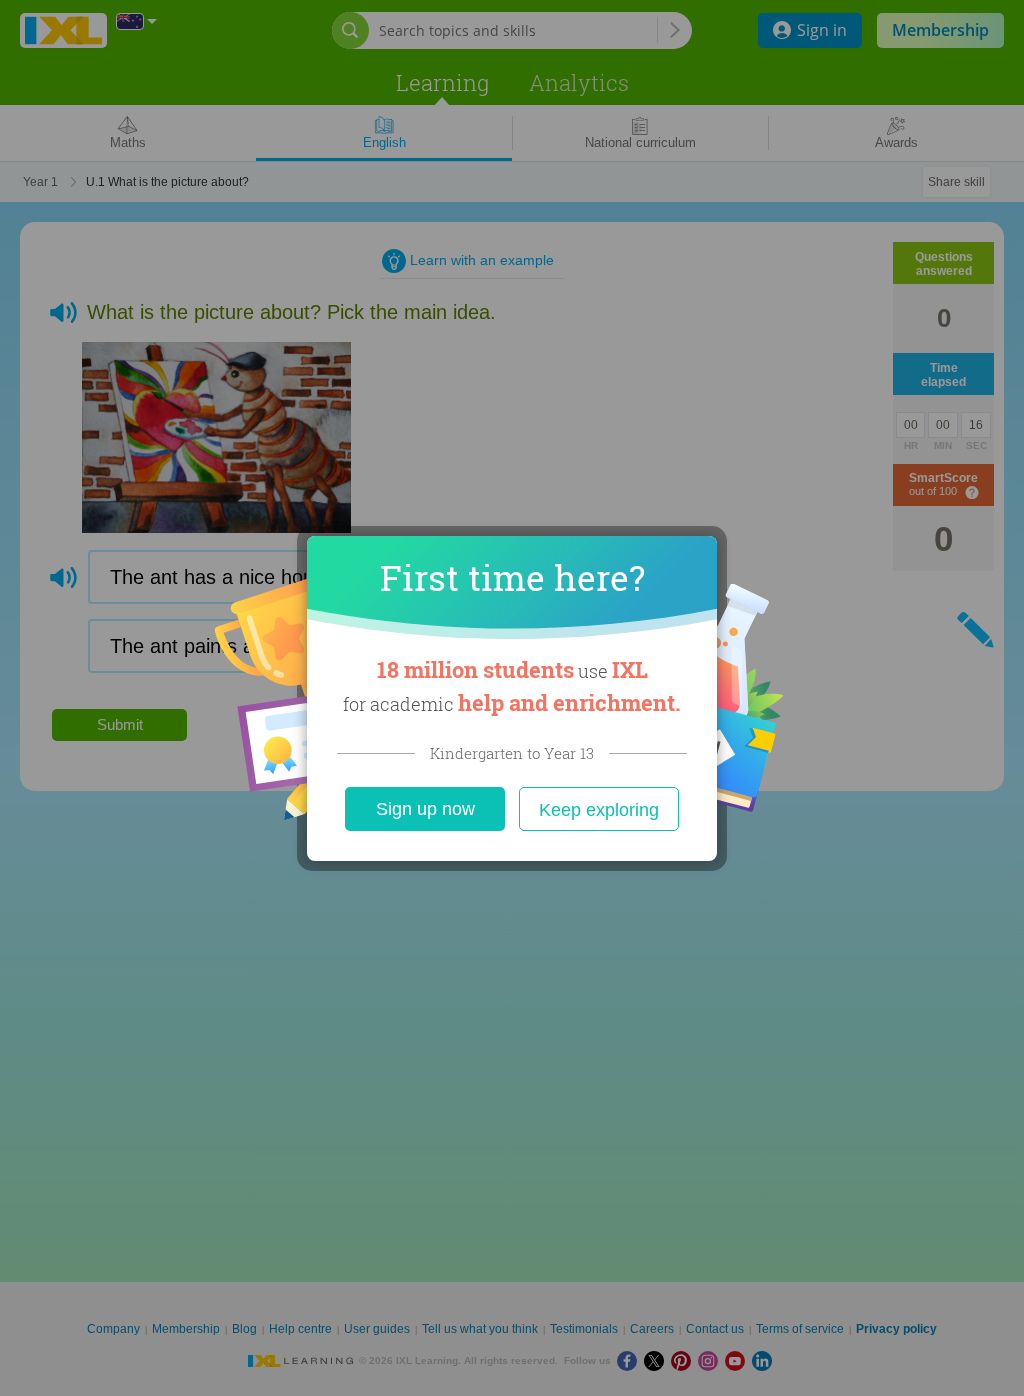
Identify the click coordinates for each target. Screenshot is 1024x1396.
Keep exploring (599, 810)
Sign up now (425, 809)
